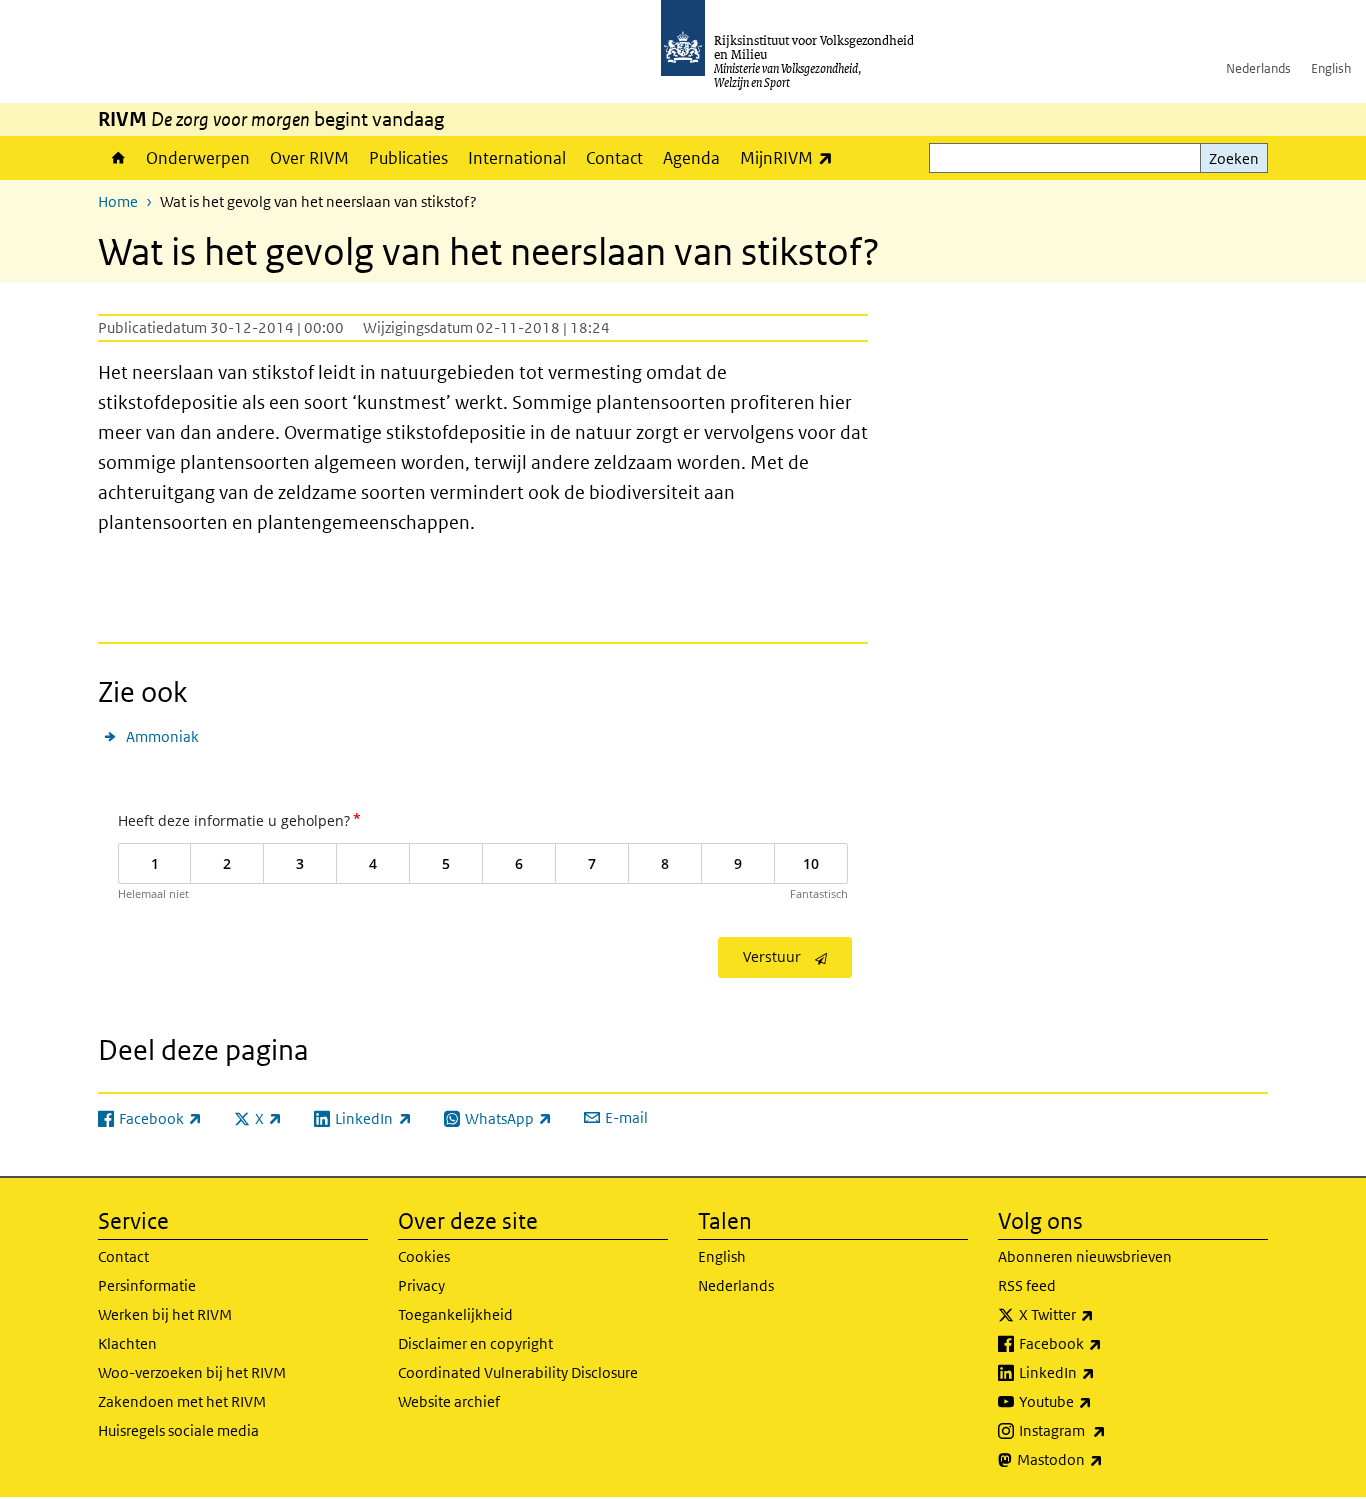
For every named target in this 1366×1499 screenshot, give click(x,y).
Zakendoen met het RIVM (182, 1401)
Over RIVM (309, 158)
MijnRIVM (791, 157)
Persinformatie (147, 1285)
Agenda (691, 158)
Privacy (421, 1285)
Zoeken (1234, 158)
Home (117, 158)
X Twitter (1100, 1314)
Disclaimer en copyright (475, 1343)
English (1331, 68)
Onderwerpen (198, 158)
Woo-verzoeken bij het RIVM (192, 1372)
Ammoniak (162, 736)
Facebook (1104, 1343)
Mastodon (1104, 1459)
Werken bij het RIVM (165, 1314)
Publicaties (408, 158)
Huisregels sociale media (178, 1430)
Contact (614, 158)
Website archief (449, 1401)
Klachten (127, 1343)
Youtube (1099, 1401)
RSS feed (1027, 1285)
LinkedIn (1101, 1372)
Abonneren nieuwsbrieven (1085, 1256)
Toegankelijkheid (455, 1314)
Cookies (424, 1256)
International (517, 158)
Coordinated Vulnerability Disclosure (518, 1372)
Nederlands (1258, 68)
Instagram (1106, 1430)
